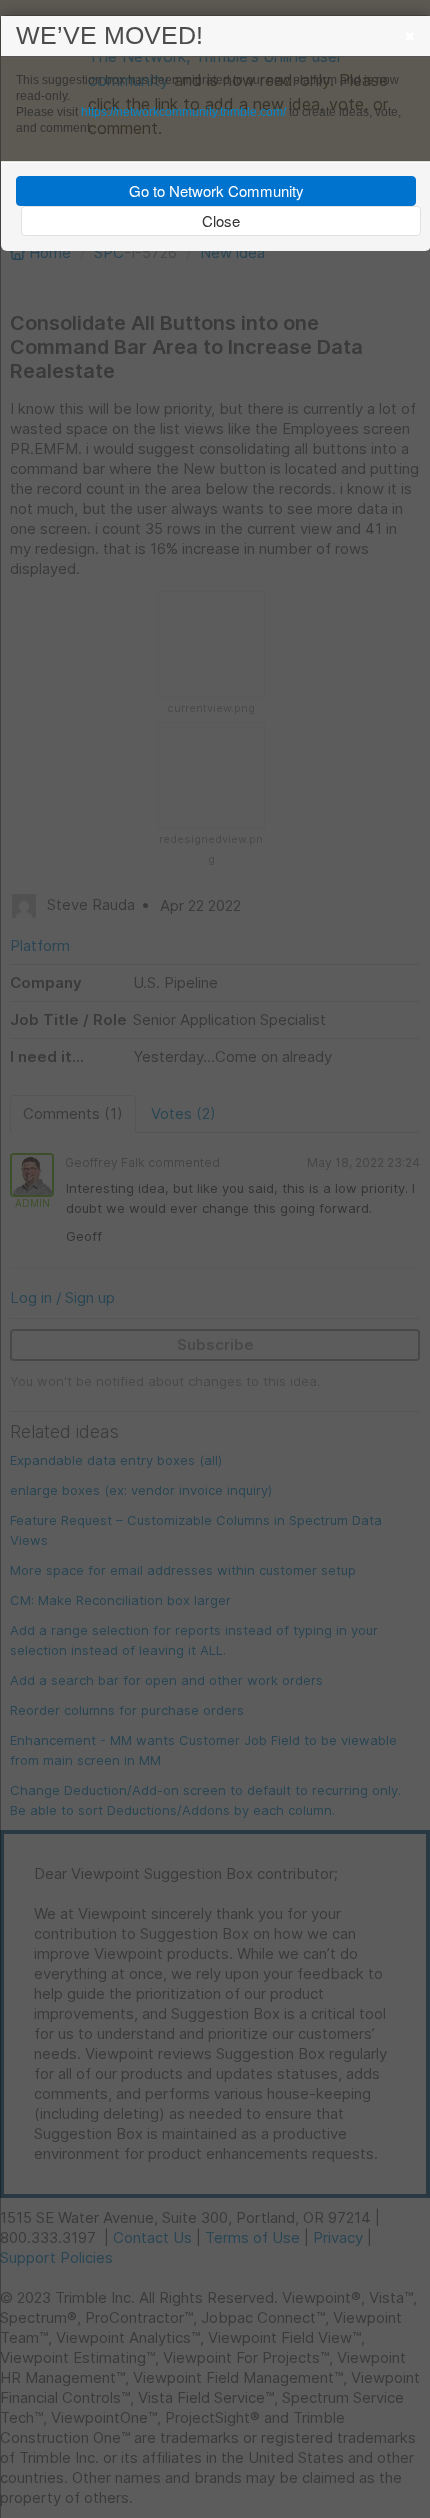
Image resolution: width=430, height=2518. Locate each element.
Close (221, 220)
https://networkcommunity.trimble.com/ (183, 112)
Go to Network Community (216, 190)
